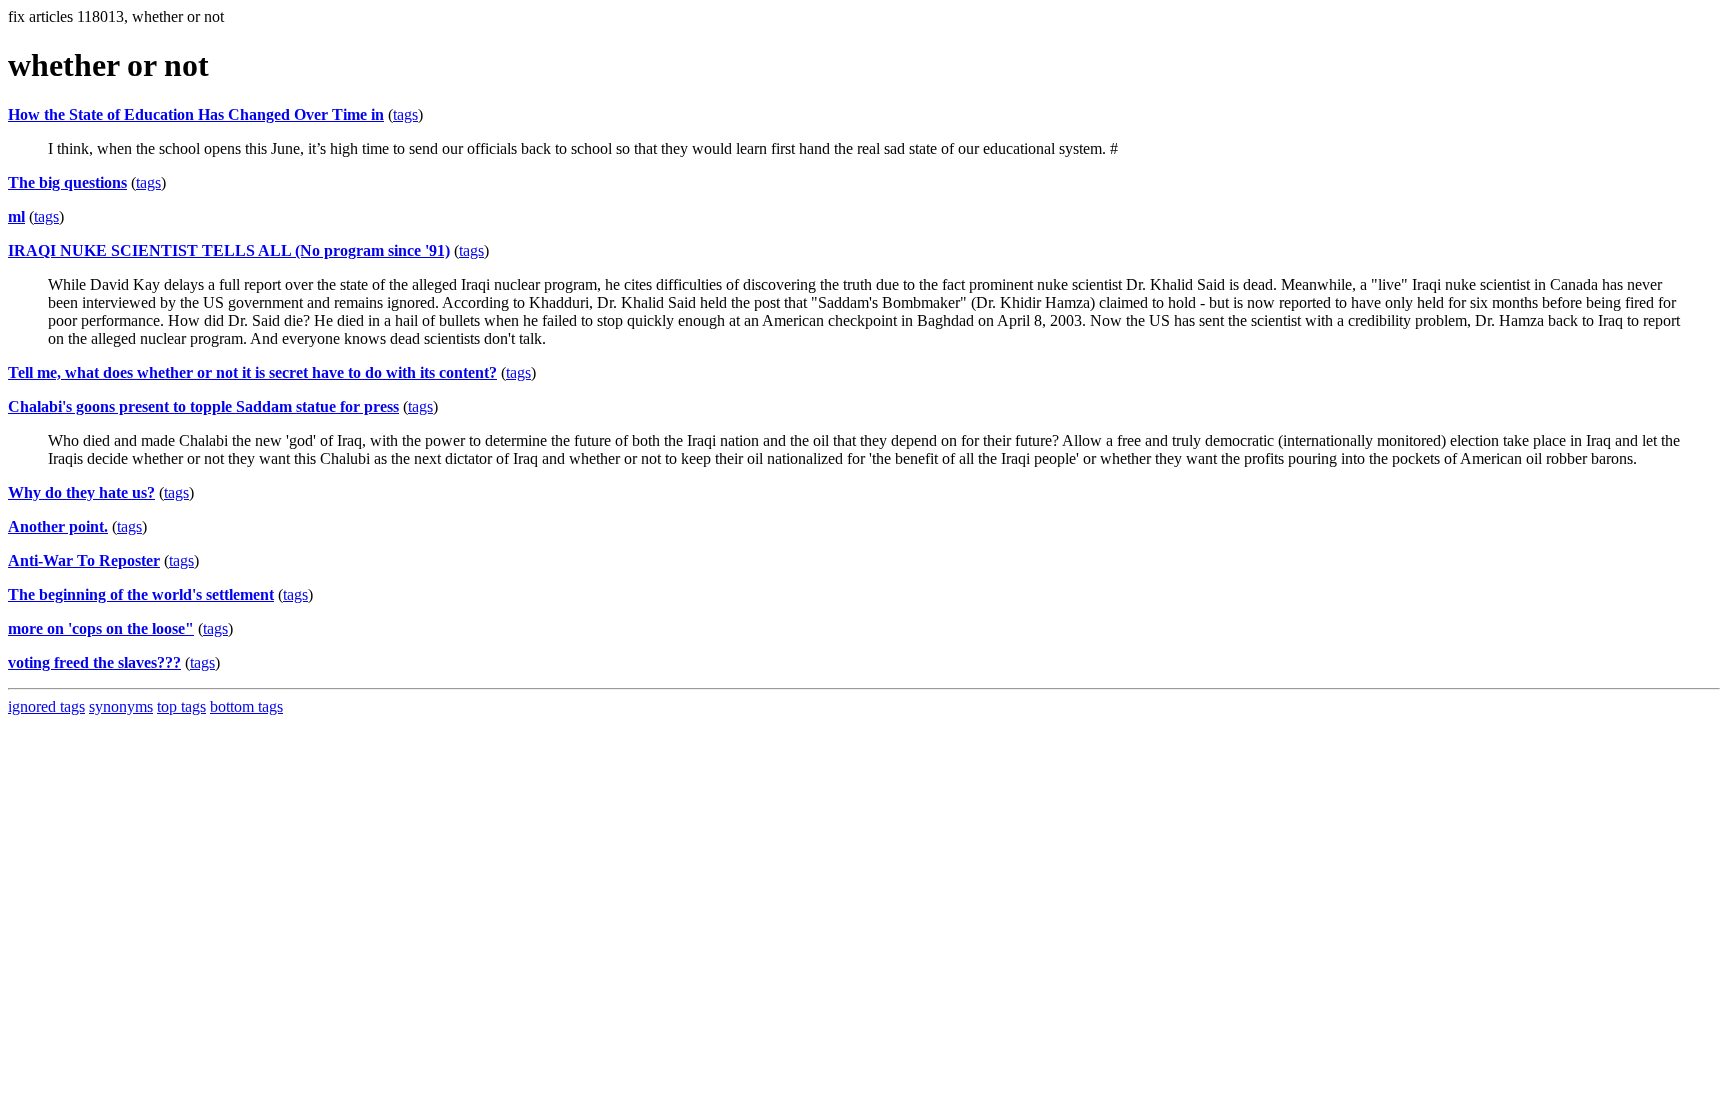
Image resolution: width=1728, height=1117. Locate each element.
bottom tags (246, 706)
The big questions (67, 182)
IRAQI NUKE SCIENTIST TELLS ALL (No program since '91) (229, 250)
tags (405, 114)
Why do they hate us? (81, 492)
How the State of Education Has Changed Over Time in (196, 114)
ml (16, 216)
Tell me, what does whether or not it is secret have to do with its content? (252, 372)
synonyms (121, 706)
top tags (181, 706)
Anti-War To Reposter (84, 560)
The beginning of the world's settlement (141, 594)
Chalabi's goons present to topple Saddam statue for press (203, 406)
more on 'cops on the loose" (101, 628)
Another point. (58, 526)
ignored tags (46, 706)
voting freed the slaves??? (94, 662)
